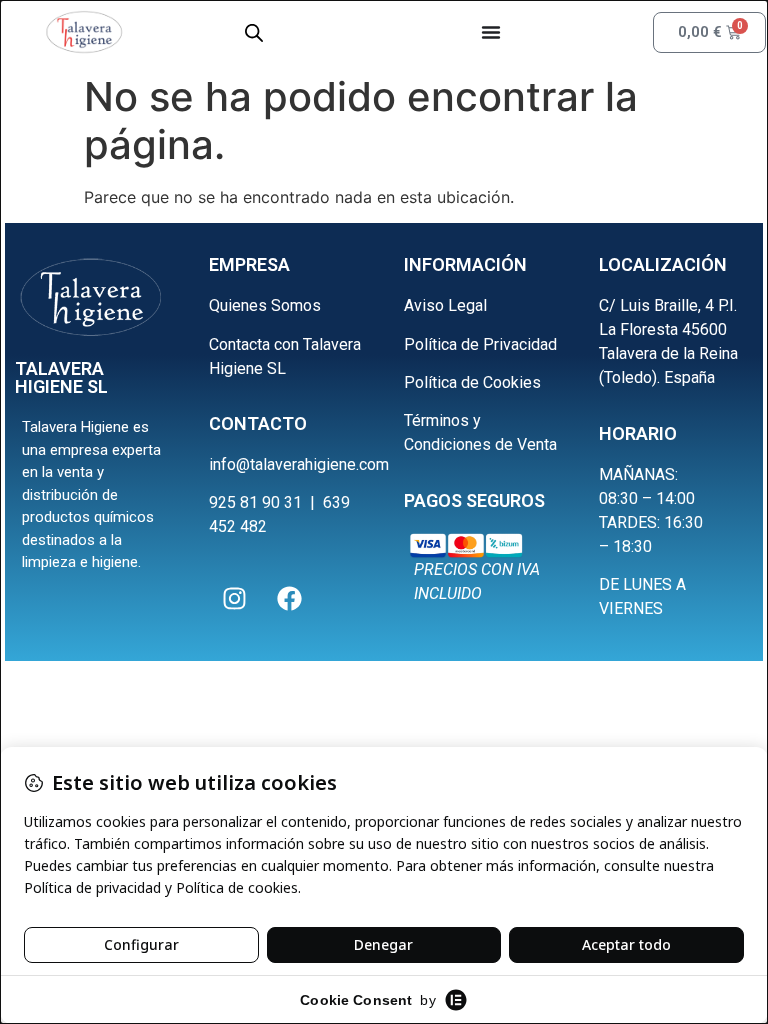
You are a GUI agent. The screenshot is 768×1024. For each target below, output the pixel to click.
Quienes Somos (265, 305)
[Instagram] (234, 599)
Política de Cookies (472, 382)
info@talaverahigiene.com (299, 464)
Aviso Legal (445, 305)
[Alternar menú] (491, 32)
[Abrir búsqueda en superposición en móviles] (254, 32)
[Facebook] (289, 599)
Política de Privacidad (480, 344)
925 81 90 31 (255, 502)
